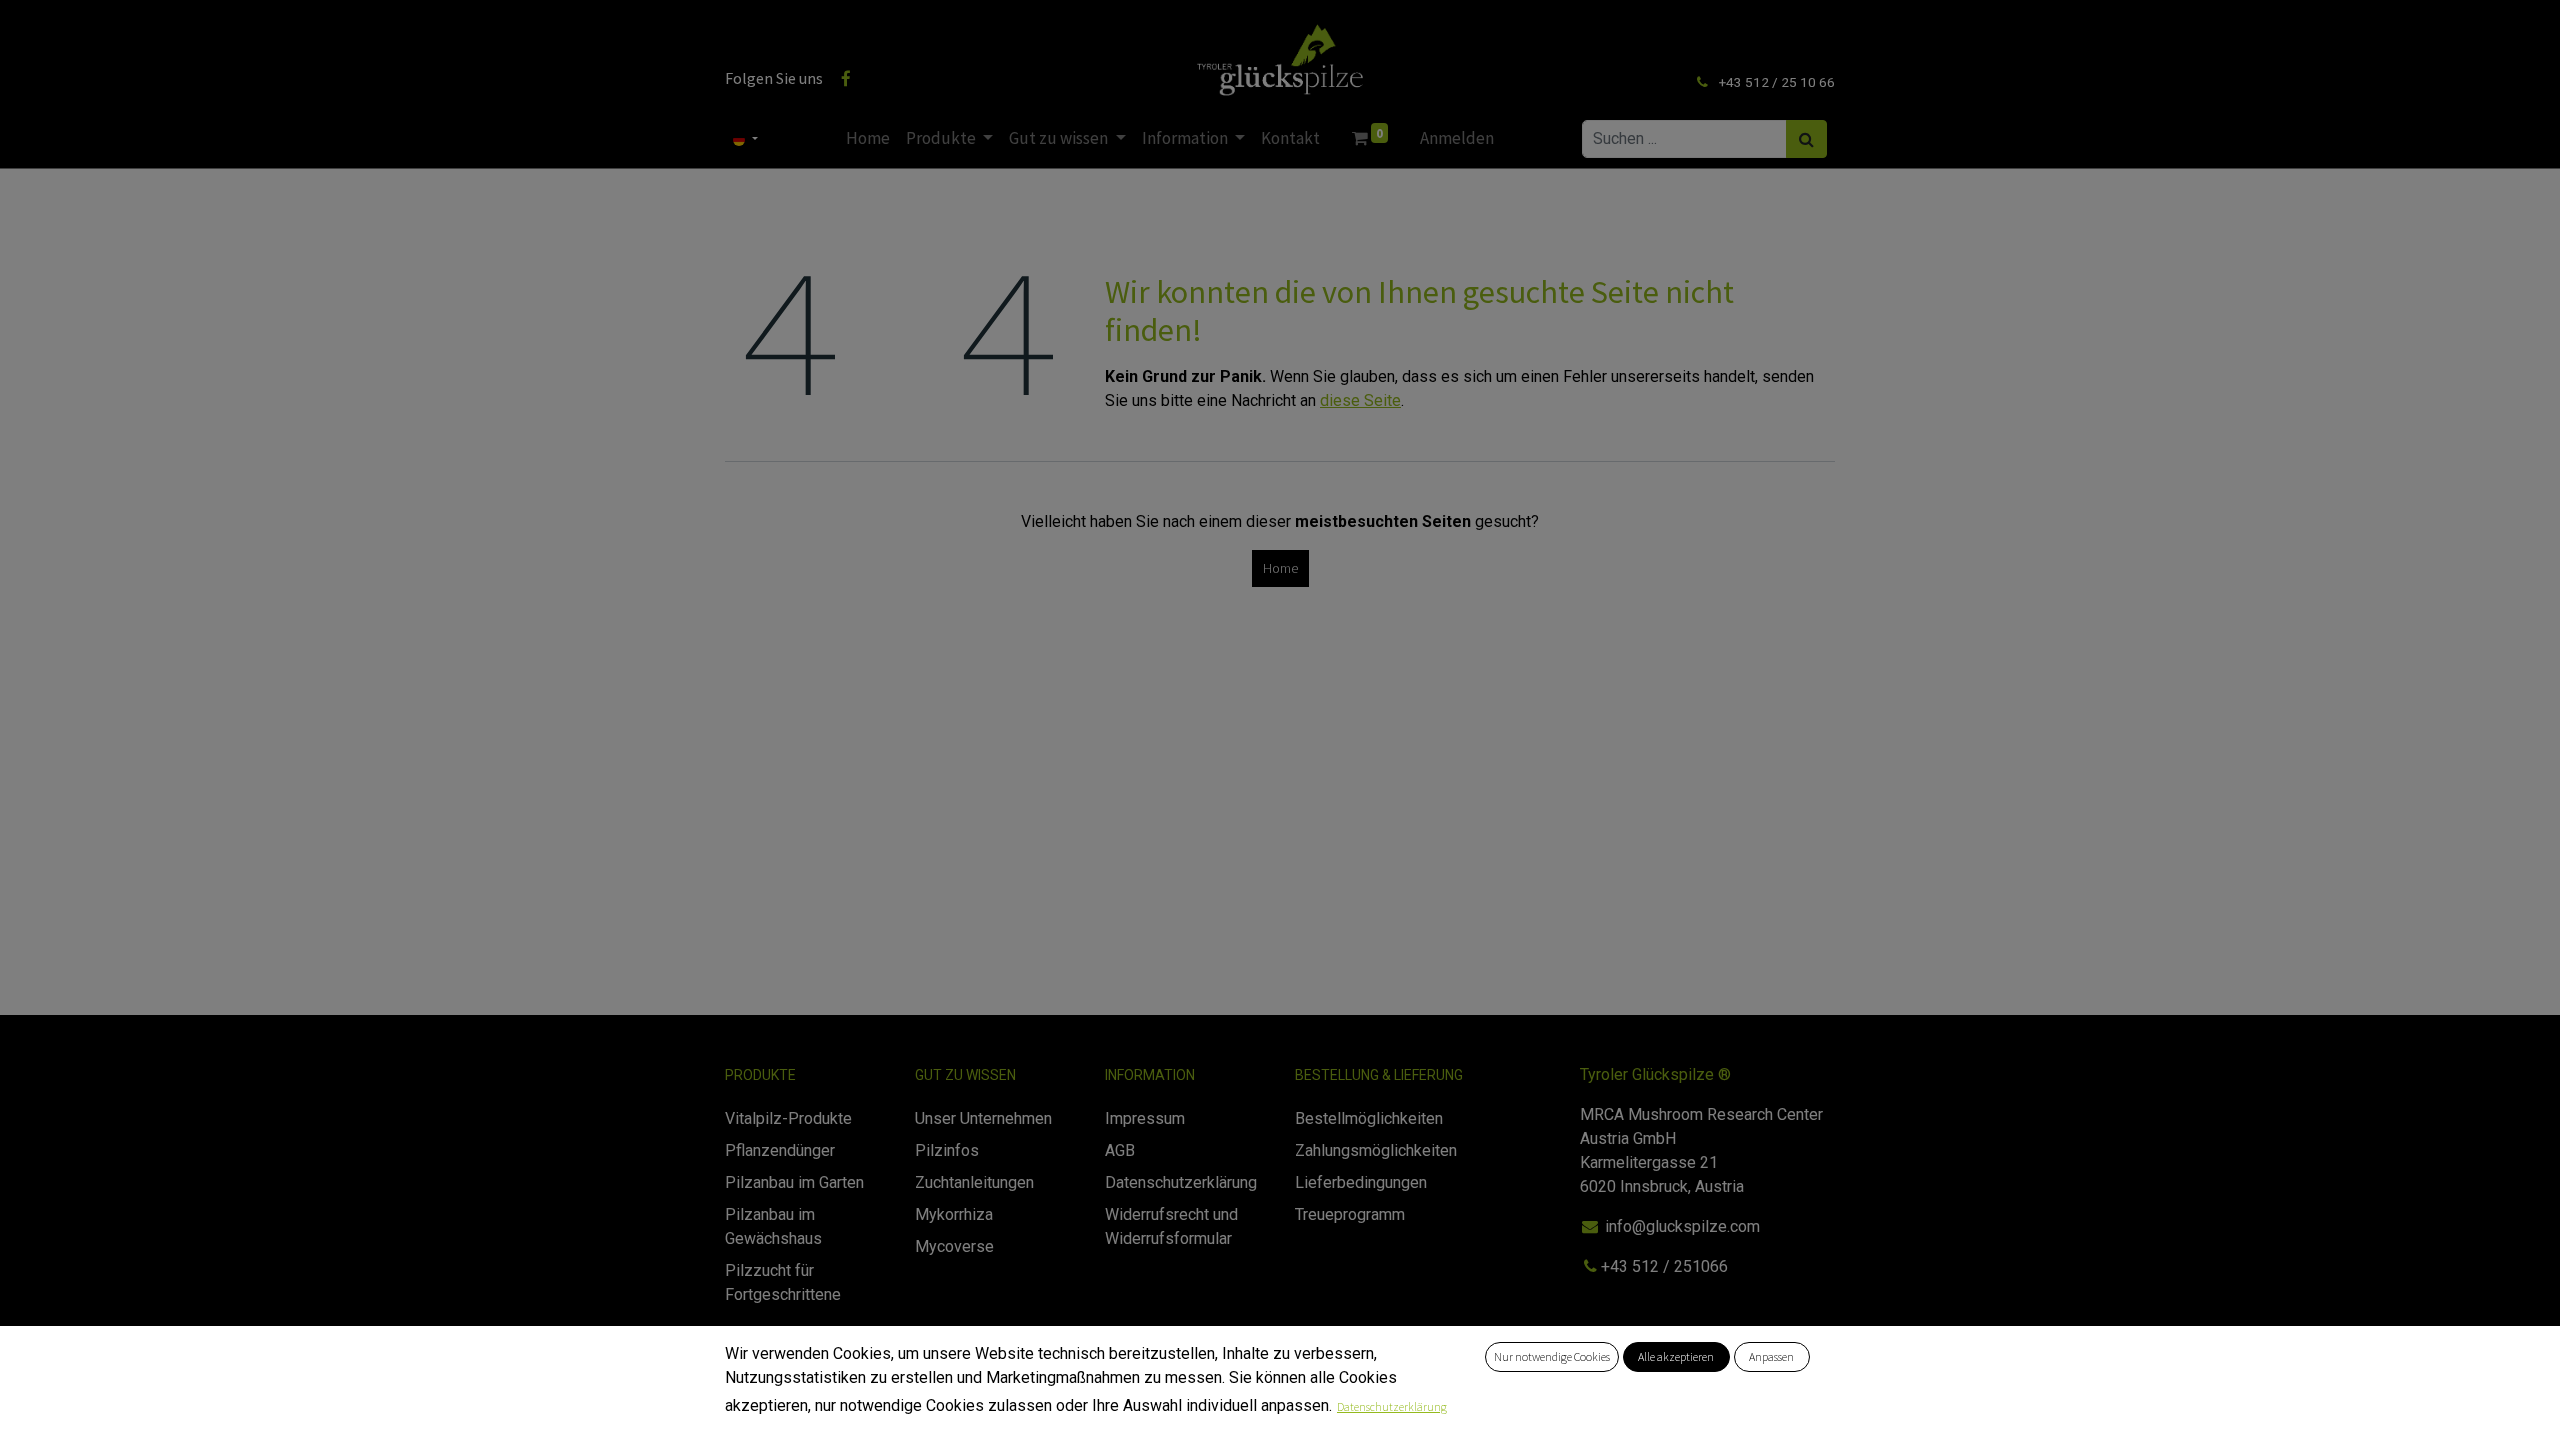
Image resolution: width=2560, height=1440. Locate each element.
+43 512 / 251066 (1666, 1266)
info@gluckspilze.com (1682, 1226)
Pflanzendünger (780, 1150)
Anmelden (1457, 138)
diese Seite (1360, 400)
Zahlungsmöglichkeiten (1376, 1150)
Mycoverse (954, 1246)
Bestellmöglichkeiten (1369, 1118)
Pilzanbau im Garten (794, 1182)
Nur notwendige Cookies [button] (1552, 1356)
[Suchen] (1806, 139)
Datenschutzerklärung (1392, 1406)
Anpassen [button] (1771, 1356)
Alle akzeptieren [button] (1676, 1356)
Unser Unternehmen (983, 1118)
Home (1280, 568)
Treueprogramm (1350, 1214)
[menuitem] (868, 139)
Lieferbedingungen (1361, 1182)
